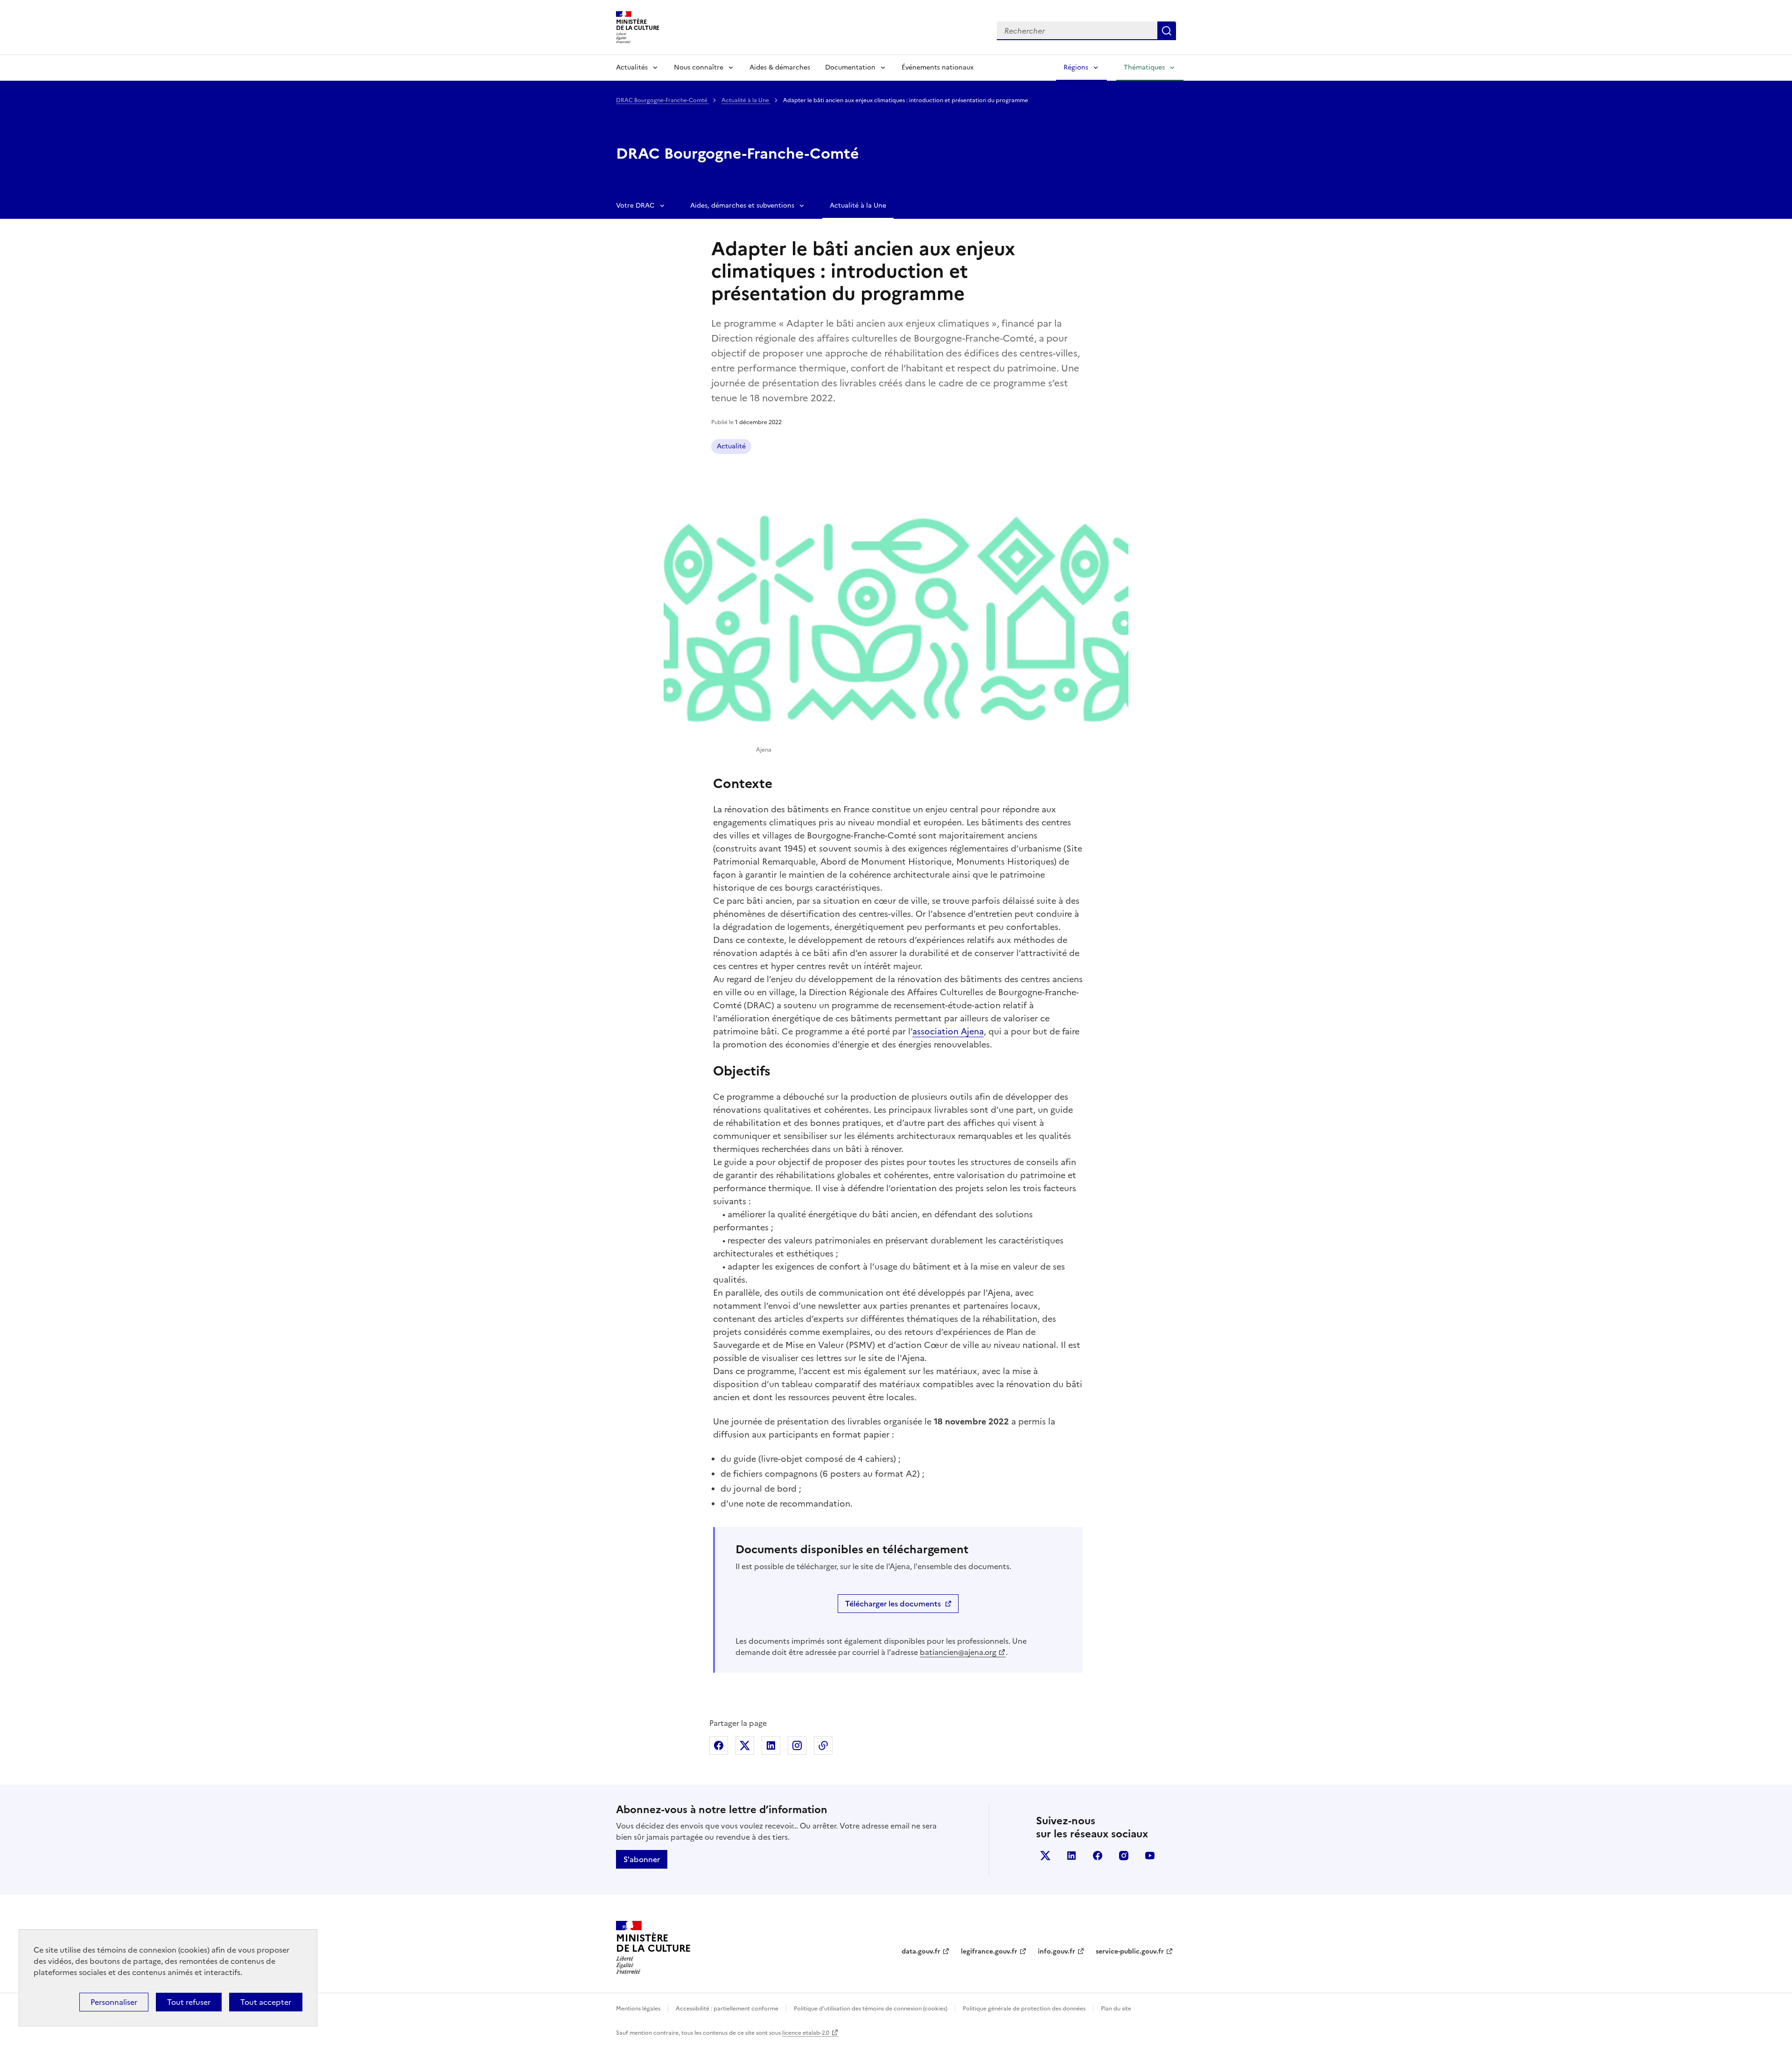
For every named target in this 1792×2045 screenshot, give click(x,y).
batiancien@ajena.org (958, 1652)
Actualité (731, 446)
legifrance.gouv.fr (989, 1951)
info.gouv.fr (1057, 1951)
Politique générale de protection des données (1024, 2009)
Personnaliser (114, 2002)
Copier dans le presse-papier (823, 1745)
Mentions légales (638, 2009)
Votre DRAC (635, 206)
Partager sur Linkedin (771, 1745)
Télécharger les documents (893, 1604)
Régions (1076, 67)
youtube (1150, 1856)
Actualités (632, 67)
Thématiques (1144, 67)
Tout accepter (266, 2002)
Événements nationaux (938, 67)
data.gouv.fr (921, 1951)
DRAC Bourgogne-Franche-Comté (662, 100)
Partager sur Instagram (797, 1745)
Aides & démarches (780, 67)
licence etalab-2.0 (806, 2033)
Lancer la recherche (1167, 31)
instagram (1124, 1856)
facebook (1098, 1856)
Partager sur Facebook (719, 1745)
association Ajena (948, 1031)
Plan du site (1116, 2009)
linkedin (1071, 1856)
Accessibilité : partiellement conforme (727, 2009)
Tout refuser (189, 2002)
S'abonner (642, 1859)
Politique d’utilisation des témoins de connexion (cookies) (871, 2009)
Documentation (850, 67)
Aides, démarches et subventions (742, 206)
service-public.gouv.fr (1130, 1951)
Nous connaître (699, 67)
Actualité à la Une (746, 100)
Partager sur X (745, 1745)
